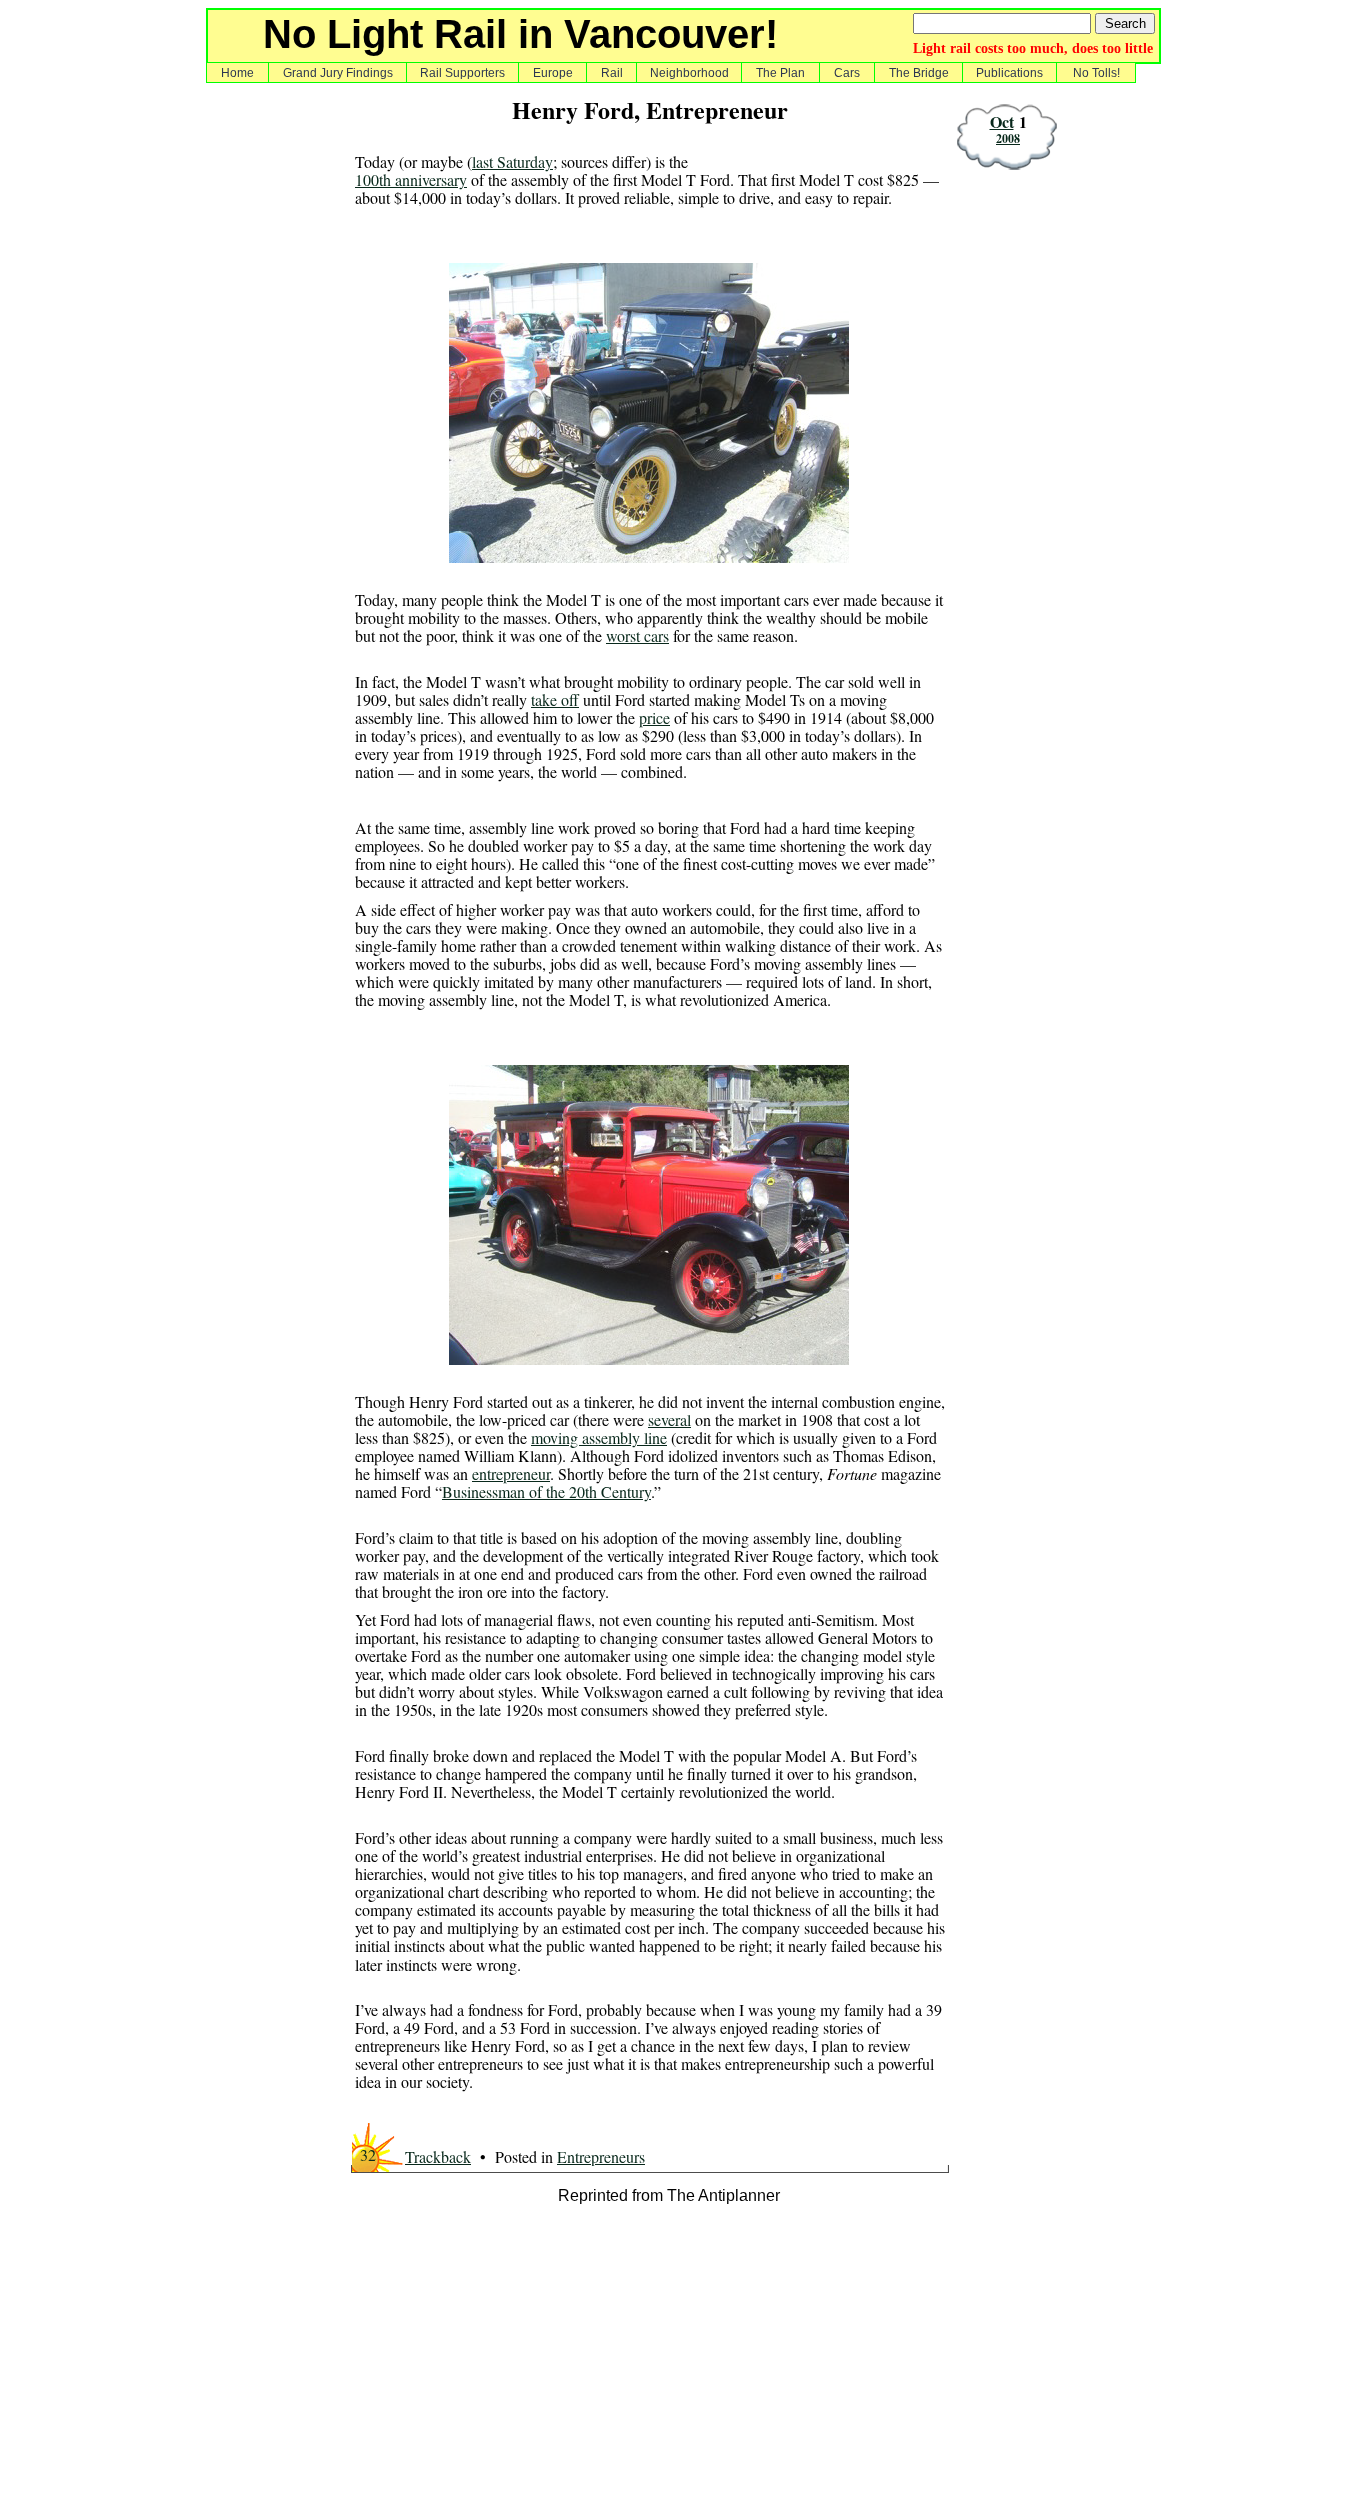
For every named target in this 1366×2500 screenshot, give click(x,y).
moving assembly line (599, 1437)
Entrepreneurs (601, 2156)
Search (1125, 23)
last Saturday (512, 161)
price (654, 717)
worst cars (637, 635)
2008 (1008, 138)
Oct (1002, 121)
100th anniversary (411, 179)
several (669, 1419)
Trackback (438, 2156)
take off (555, 699)
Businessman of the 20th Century (546, 1491)
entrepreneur (511, 1473)
